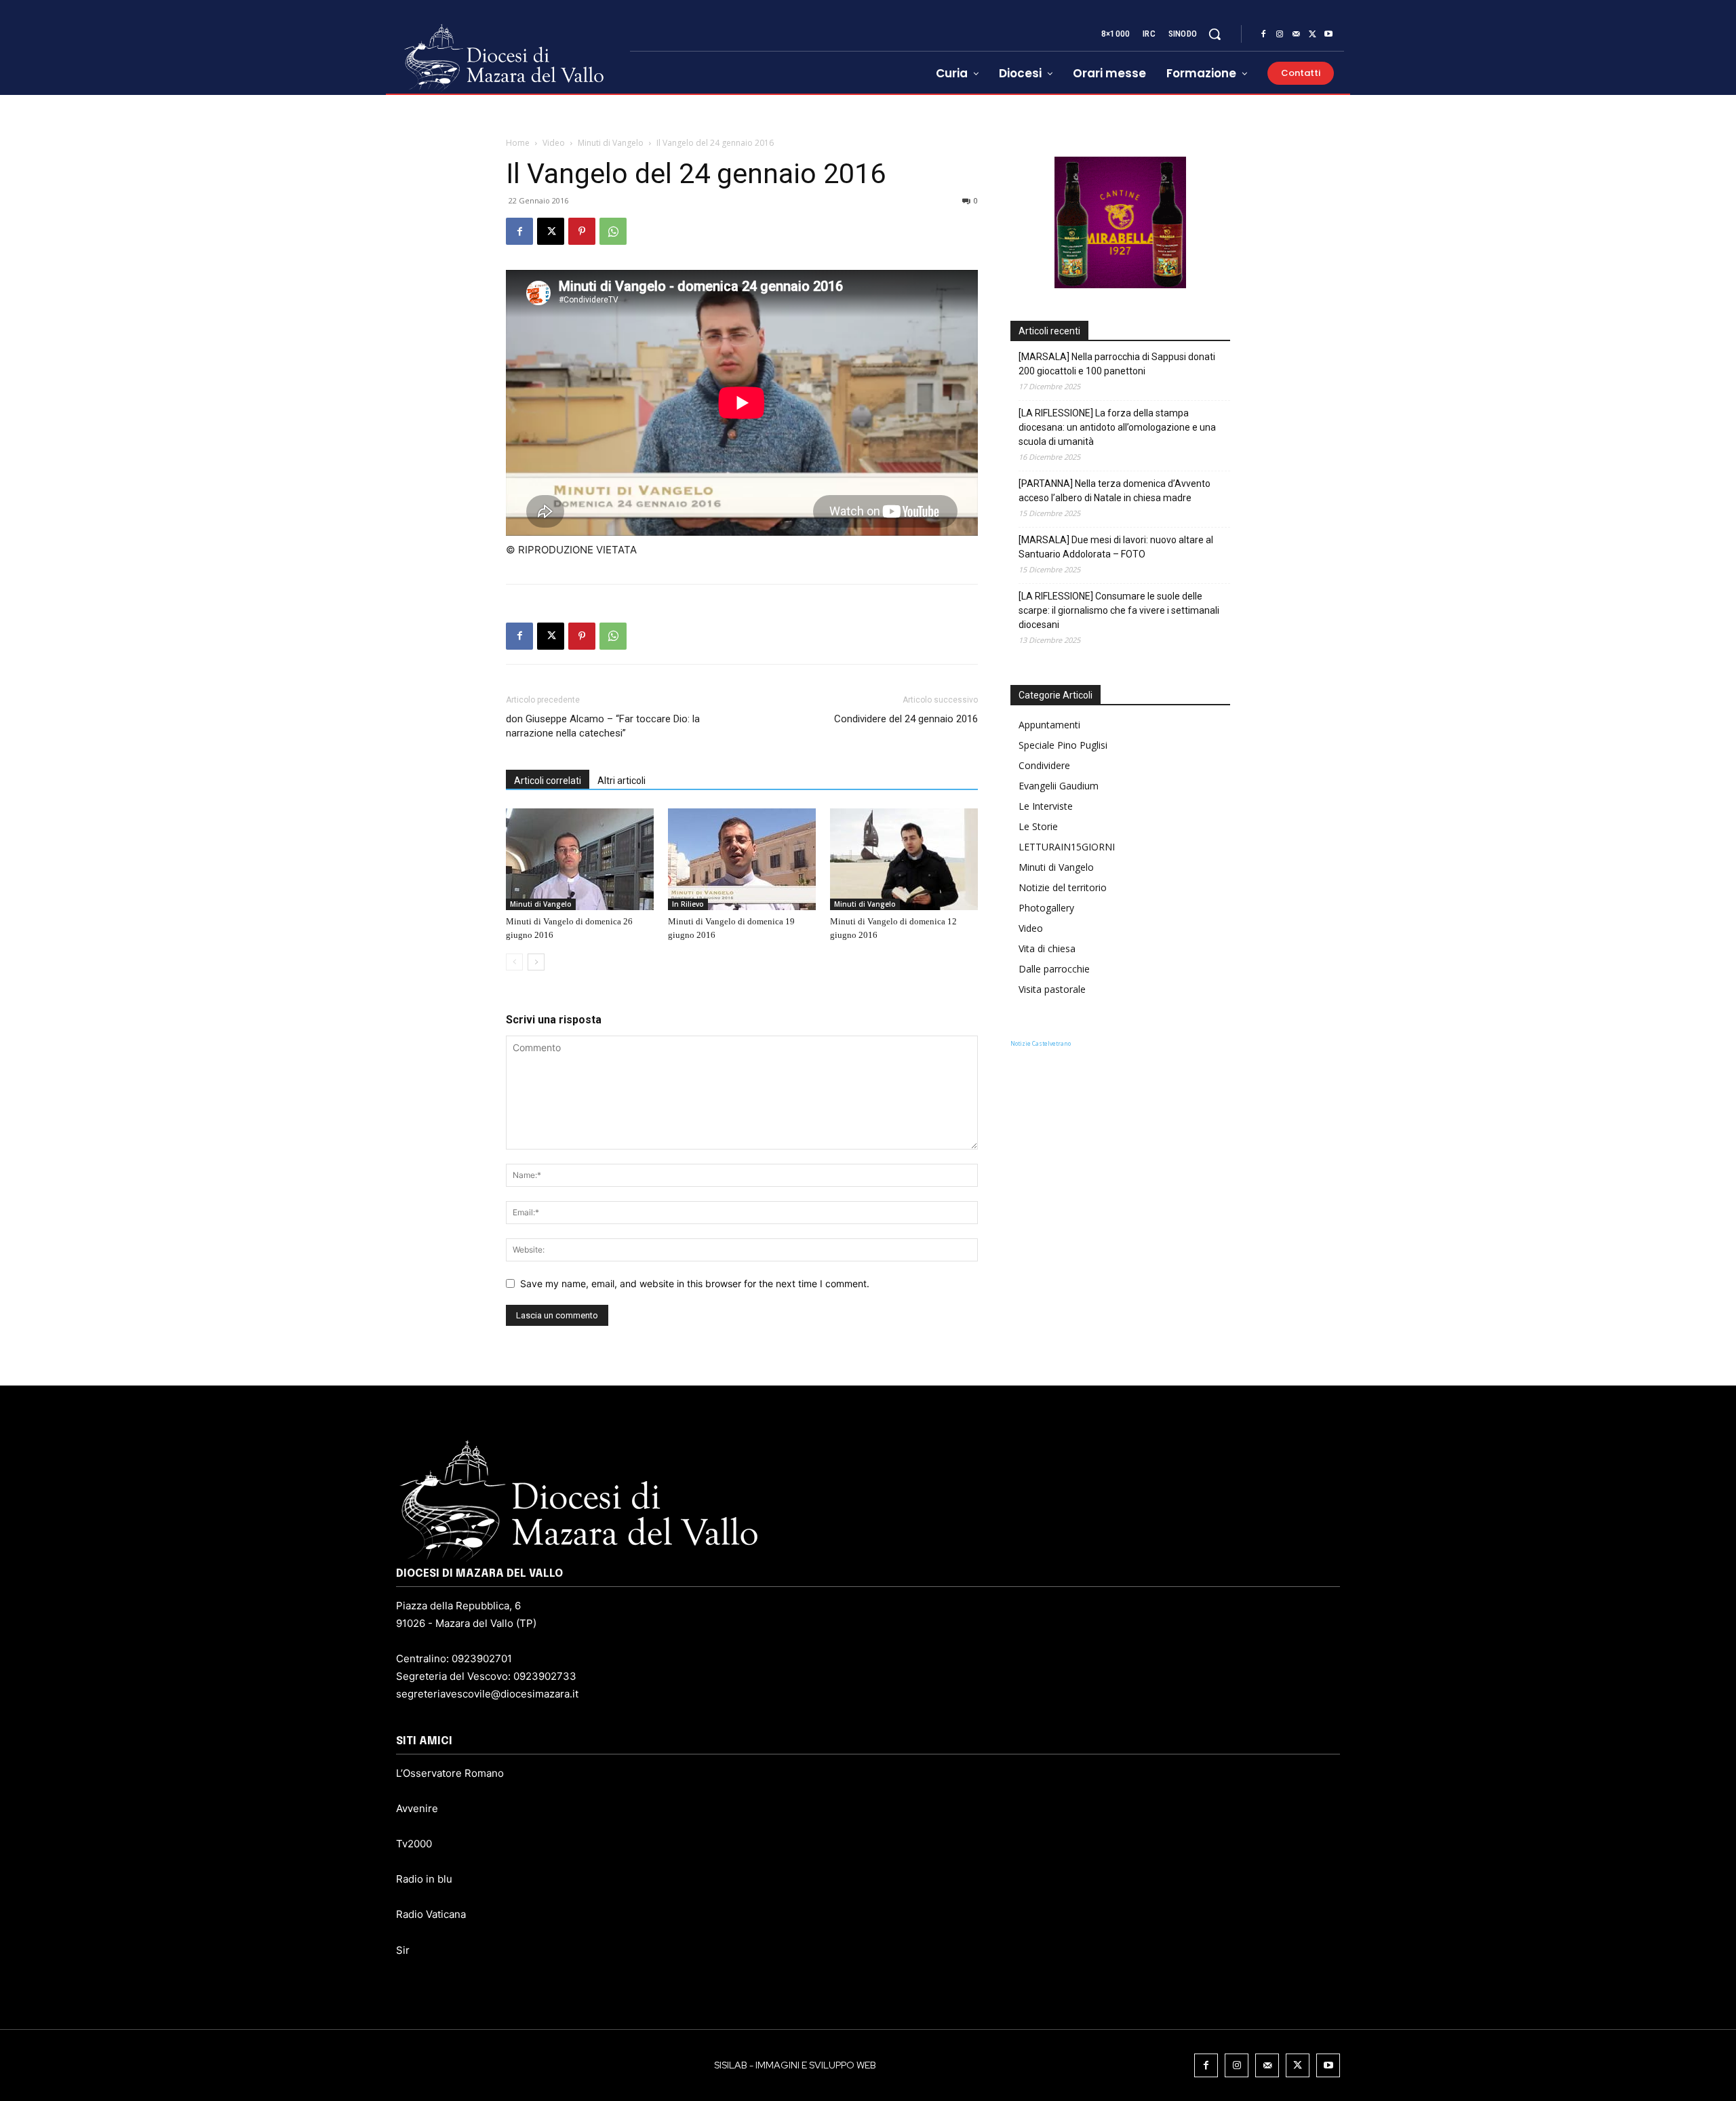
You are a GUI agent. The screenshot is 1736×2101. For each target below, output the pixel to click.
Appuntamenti (1049, 725)
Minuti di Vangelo (611, 143)
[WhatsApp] (613, 231)
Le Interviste (1046, 806)
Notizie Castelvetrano (1041, 1043)
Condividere (1044, 765)
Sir (403, 1950)
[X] (1312, 35)
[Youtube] (1328, 35)
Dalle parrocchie (1054, 969)
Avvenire (417, 1808)
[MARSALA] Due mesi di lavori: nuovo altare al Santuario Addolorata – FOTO (1116, 547)
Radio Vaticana (431, 1914)
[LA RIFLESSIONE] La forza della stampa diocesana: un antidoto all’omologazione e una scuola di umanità (1117, 427)
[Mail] (1296, 35)
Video (554, 143)
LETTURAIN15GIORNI (1067, 847)
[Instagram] (1280, 35)
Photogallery (1046, 908)
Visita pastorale (1052, 989)
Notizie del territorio (1063, 887)
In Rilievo (688, 904)
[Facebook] (1263, 35)
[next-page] (536, 962)
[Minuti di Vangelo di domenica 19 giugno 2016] (742, 859)
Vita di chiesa (1047, 948)
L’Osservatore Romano (450, 1773)
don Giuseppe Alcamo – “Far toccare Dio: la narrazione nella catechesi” (603, 726)
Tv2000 (414, 1844)
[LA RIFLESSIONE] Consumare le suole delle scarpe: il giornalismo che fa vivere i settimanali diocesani (1119, 610)
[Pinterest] (582, 231)
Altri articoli (622, 781)
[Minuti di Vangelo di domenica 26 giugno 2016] (580, 859)
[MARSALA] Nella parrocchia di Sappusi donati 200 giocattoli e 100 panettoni (1117, 364)
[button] (1215, 34)
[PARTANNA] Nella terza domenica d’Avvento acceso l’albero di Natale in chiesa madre (1114, 491)
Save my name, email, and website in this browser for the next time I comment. (695, 1283)
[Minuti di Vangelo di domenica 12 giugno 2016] (904, 859)
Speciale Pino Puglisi (1063, 745)
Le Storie (1038, 826)
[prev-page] (514, 962)
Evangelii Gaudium (1059, 786)
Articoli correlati (548, 781)
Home (518, 143)
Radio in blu (424, 1879)
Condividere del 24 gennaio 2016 (906, 719)
